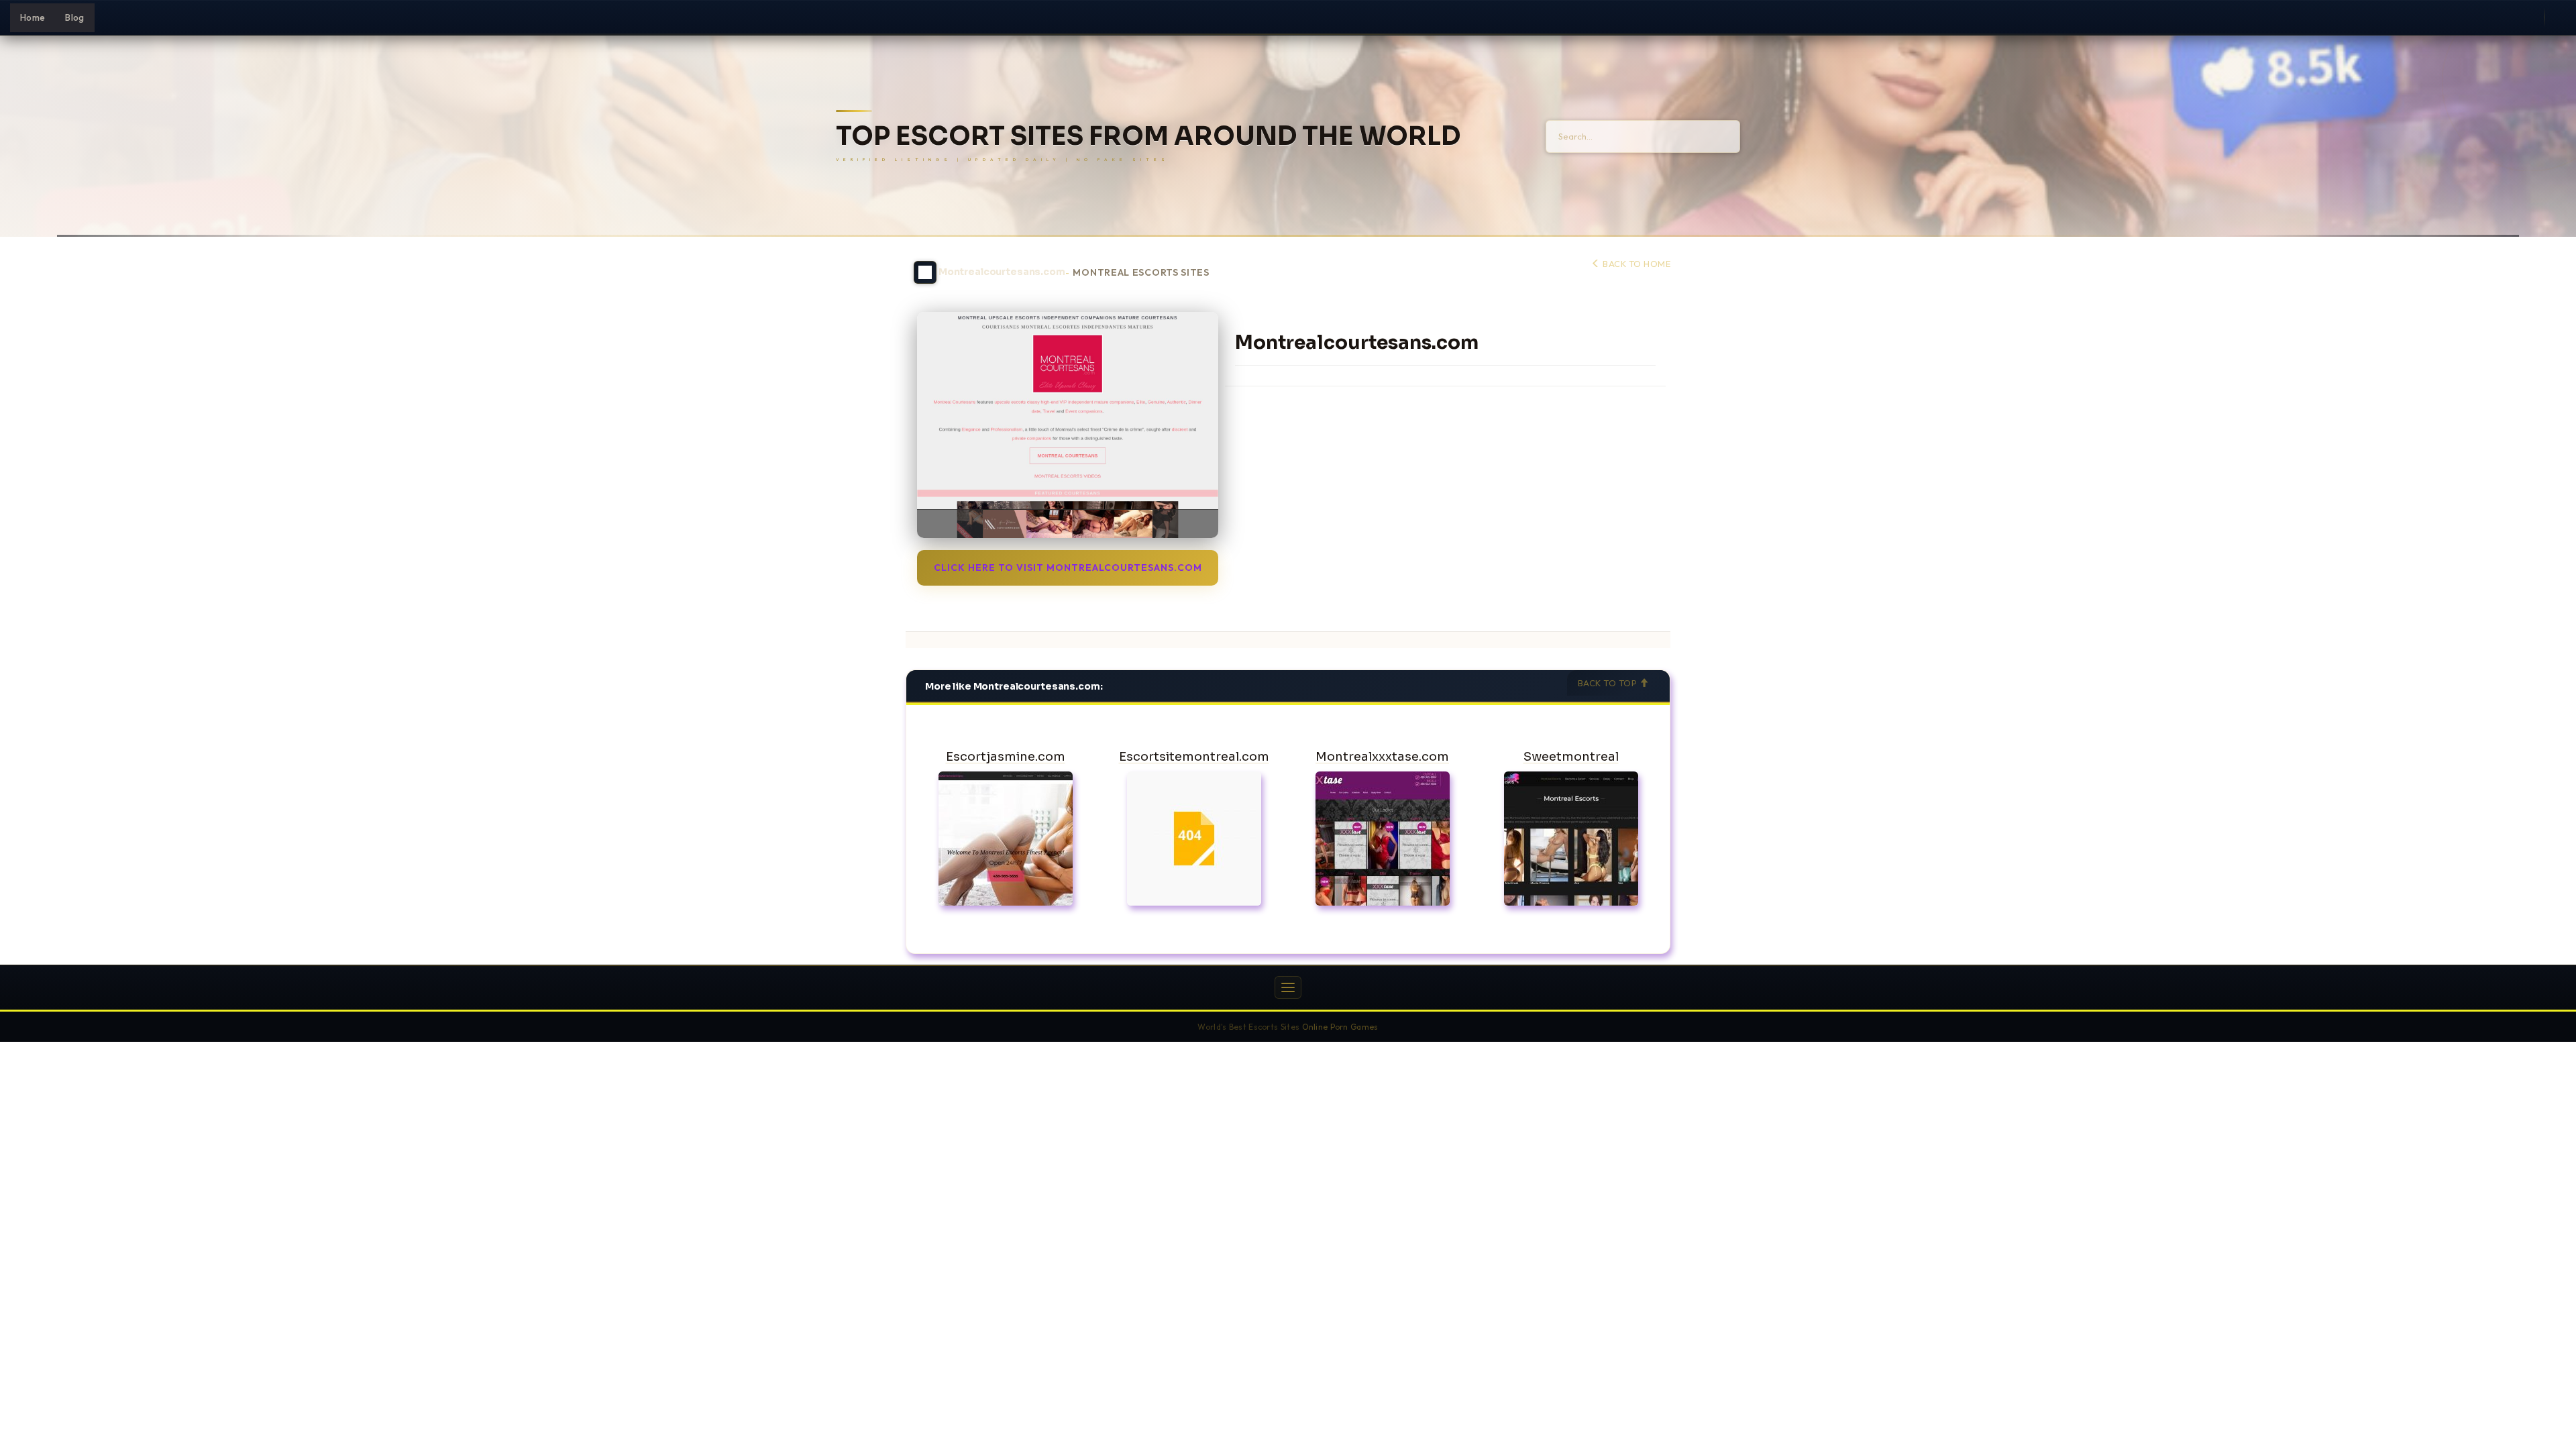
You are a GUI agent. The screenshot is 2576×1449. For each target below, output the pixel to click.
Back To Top (1609, 683)
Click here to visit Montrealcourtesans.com (1068, 568)
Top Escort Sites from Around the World (1148, 137)
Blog (74, 17)
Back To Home (1635, 264)
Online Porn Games (1340, 1027)
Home (33, 17)
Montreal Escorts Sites (1141, 273)
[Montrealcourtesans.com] (1068, 425)
